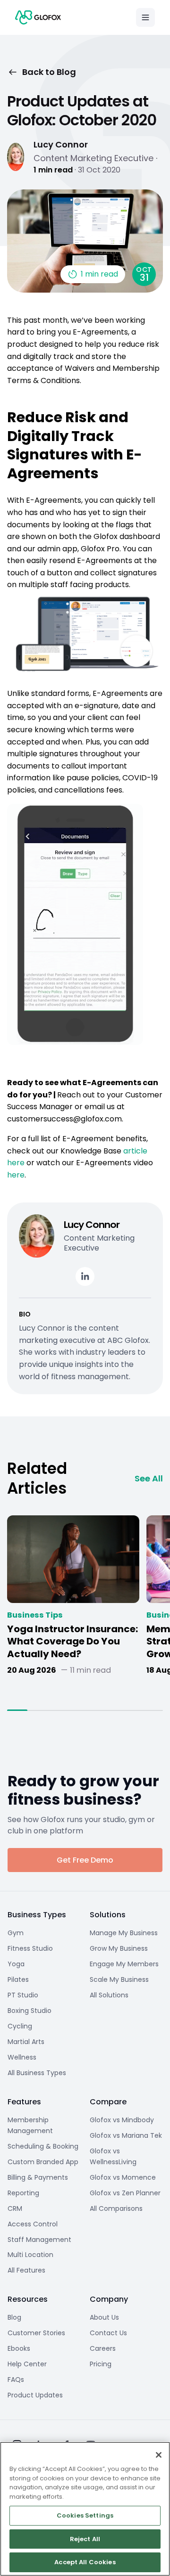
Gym (16, 1933)
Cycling (20, 2026)
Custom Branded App (43, 2162)
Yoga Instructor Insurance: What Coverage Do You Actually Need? (72, 1642)
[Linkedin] (85, 1276)
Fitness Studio (30, 1948)
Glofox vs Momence (123, 2177)
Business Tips (35, 1615)
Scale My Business (119, 1979)
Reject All (85, 2539)
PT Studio (23, 1995)
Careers (103, 2348)
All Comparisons (116, 2208)
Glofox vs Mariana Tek (126, 2135)
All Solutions (109, 1995)
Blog (14, 2317)
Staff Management (39, 2240)
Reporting (23, 2193)
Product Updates (35, 2395)
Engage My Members (124, 1964)
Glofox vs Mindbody (122, 2120)
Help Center (27, 2364)
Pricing (101, 2364)
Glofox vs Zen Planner (125, 2193)
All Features (26, 2270)
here (16, 1175)
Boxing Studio (30, 2011)
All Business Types (37, 2073)
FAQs (16, 2380)
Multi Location (30, 2255)
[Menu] (145, 17)
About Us (104, 2317)
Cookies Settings (85, 2515)
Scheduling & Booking (43, 2146)
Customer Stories (36, 2333)
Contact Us (108, 2333)
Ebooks (19, 2348)
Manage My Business (124, 1933)
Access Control (33, 2224)
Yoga (16, 1964)
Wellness (22, 2057)
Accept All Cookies (85, 2562)
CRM (15, 2208)
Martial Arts (26, 2042)
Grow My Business (119, 1948)
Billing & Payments (38, 2177)
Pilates (18, 1979)
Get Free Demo (85, 1860)
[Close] (159, 2455)
